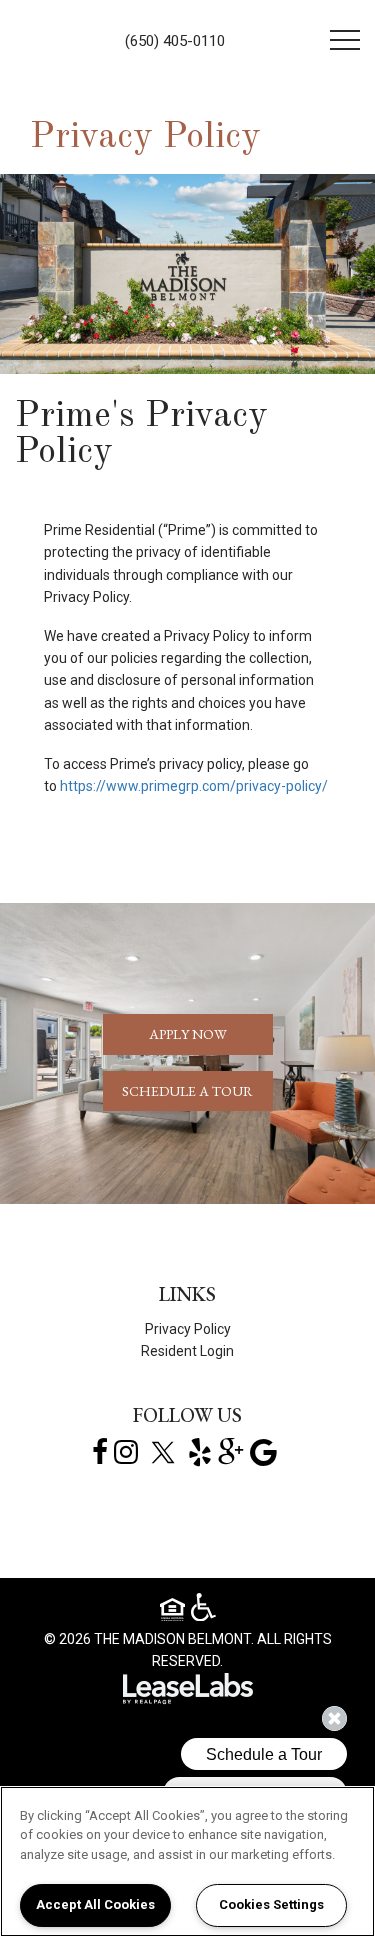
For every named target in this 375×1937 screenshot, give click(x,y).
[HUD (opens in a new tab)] (175, 1613)
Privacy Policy (188, 1329)
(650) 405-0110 (175, 41)
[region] (187, 1861)
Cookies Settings (271, 1904)
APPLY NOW (188, 1034)
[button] (100, 1451)
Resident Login (187, 1351)
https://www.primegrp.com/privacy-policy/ (194, 786)
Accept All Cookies (95, 1904)
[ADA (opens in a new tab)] (203, 1608)
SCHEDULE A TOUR (187, 1091)
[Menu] (345, 40)
